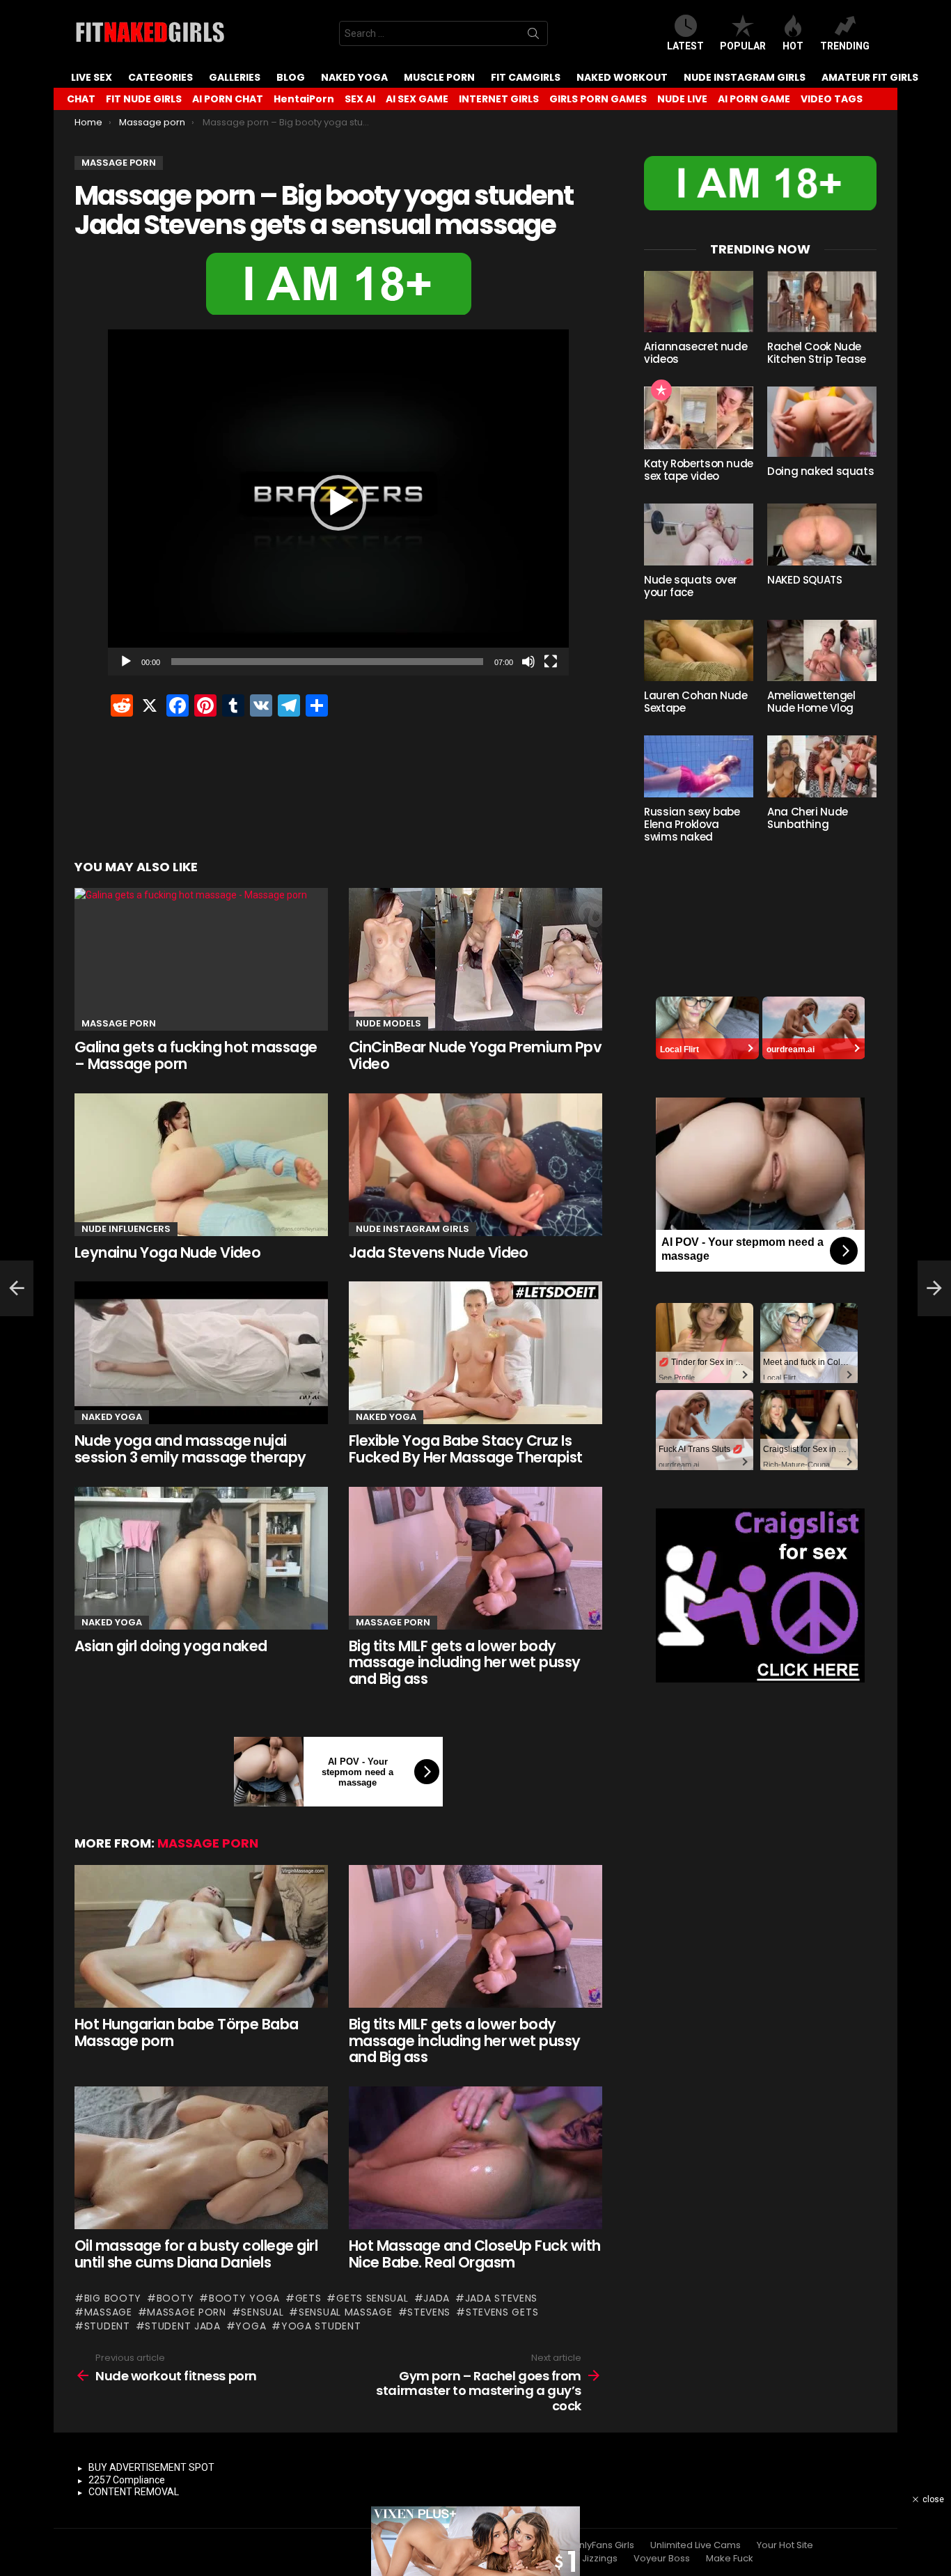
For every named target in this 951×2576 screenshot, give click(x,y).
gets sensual (372, 2298)
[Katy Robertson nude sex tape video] (699, 418)
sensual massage (345, 2312)
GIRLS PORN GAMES (598, 99)
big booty (113, 2298)
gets (308, 2298)
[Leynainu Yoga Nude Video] (201, 1165)
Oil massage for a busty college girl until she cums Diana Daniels (196, 2254)
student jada (182, 2326)
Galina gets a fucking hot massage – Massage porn (196, 1055)
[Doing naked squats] (822, 422)
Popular (743, 46)
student (107, 2326)
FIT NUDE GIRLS (144, 99)
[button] (338, 503)
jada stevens (501, 2298)
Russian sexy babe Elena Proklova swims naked (692, 824)
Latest (685, 46)
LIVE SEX (92, 77)
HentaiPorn (304, 99)
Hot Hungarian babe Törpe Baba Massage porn (187, 2032)
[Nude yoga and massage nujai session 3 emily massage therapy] (201, 1353)
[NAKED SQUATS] (822, 534)
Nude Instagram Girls (745, 77)
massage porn (186, 2312)
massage (108, 2312)
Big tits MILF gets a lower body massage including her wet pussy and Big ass (465, 1662)
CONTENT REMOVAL (134, 2492)
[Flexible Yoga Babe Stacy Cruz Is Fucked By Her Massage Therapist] (475, 1353)
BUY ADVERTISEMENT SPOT (151, 2467)
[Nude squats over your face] (699, 534)
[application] (338, 502)
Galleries (235, 77)
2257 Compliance (127, 2480)
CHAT (81, 99)
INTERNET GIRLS (499, 99)
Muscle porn (439, 77)
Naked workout (622, 77)
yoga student (321, 2326)
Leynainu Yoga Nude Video (167, 1252)
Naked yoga (354, 77)
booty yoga (244, 2298)
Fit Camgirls (526, 77)
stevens (429, 2312)
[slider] (327, 662)
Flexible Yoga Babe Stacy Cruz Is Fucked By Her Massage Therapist (466, 1449)
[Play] (126, 662)
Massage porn (119, 1023)
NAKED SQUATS (805, 580)
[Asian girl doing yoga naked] (201, 1558)
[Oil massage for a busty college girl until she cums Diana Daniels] (201, 2158)
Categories (160, 77)
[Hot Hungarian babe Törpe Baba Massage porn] (201, 1936)
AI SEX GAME (417, 99)
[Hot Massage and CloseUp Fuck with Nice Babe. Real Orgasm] (475, 2158)
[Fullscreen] (551, 662)
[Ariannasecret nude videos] (699, 302)
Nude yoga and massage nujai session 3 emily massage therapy (190, 1449)
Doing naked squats (820, 471)
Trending (845, 46)
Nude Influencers (126, 1229)
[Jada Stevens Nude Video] (475, 1165)
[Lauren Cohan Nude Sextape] (699, 650)
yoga (251, 2326)
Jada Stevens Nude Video (439, 1252)
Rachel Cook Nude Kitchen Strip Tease (817, 353)
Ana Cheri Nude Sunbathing (808, 818)
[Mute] (528, 662)
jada (437, 2298)
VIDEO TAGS (832, 99)
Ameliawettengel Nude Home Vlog (811, 702)
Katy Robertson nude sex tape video (699, 470)
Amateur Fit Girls (870, 77)
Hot (793, 46)
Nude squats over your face (691, 586)
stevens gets (502, 2312)
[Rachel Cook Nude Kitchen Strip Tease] (822, 302)
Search (533, 36)
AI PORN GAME (754, 99)
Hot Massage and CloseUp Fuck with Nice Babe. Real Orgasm (475, 2254)
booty (175, 2298)
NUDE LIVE (682, 99)
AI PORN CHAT (228, 99)
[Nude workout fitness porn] (17, 1288)
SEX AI (360, 99)
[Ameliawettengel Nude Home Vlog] (822, 650)
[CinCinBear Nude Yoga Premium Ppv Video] (475, 959)
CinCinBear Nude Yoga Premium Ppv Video (475, 1055)
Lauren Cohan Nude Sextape (696, 702)
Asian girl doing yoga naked (171, 1646)
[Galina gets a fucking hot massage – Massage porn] (201, 959)
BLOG (291, 77)
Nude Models (388, 1023)
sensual (262, 2312)
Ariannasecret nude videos (695, 353)
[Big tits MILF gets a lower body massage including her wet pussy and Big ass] (475, 1558)
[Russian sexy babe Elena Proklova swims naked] (699, 766)
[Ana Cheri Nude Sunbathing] (822, 766)
